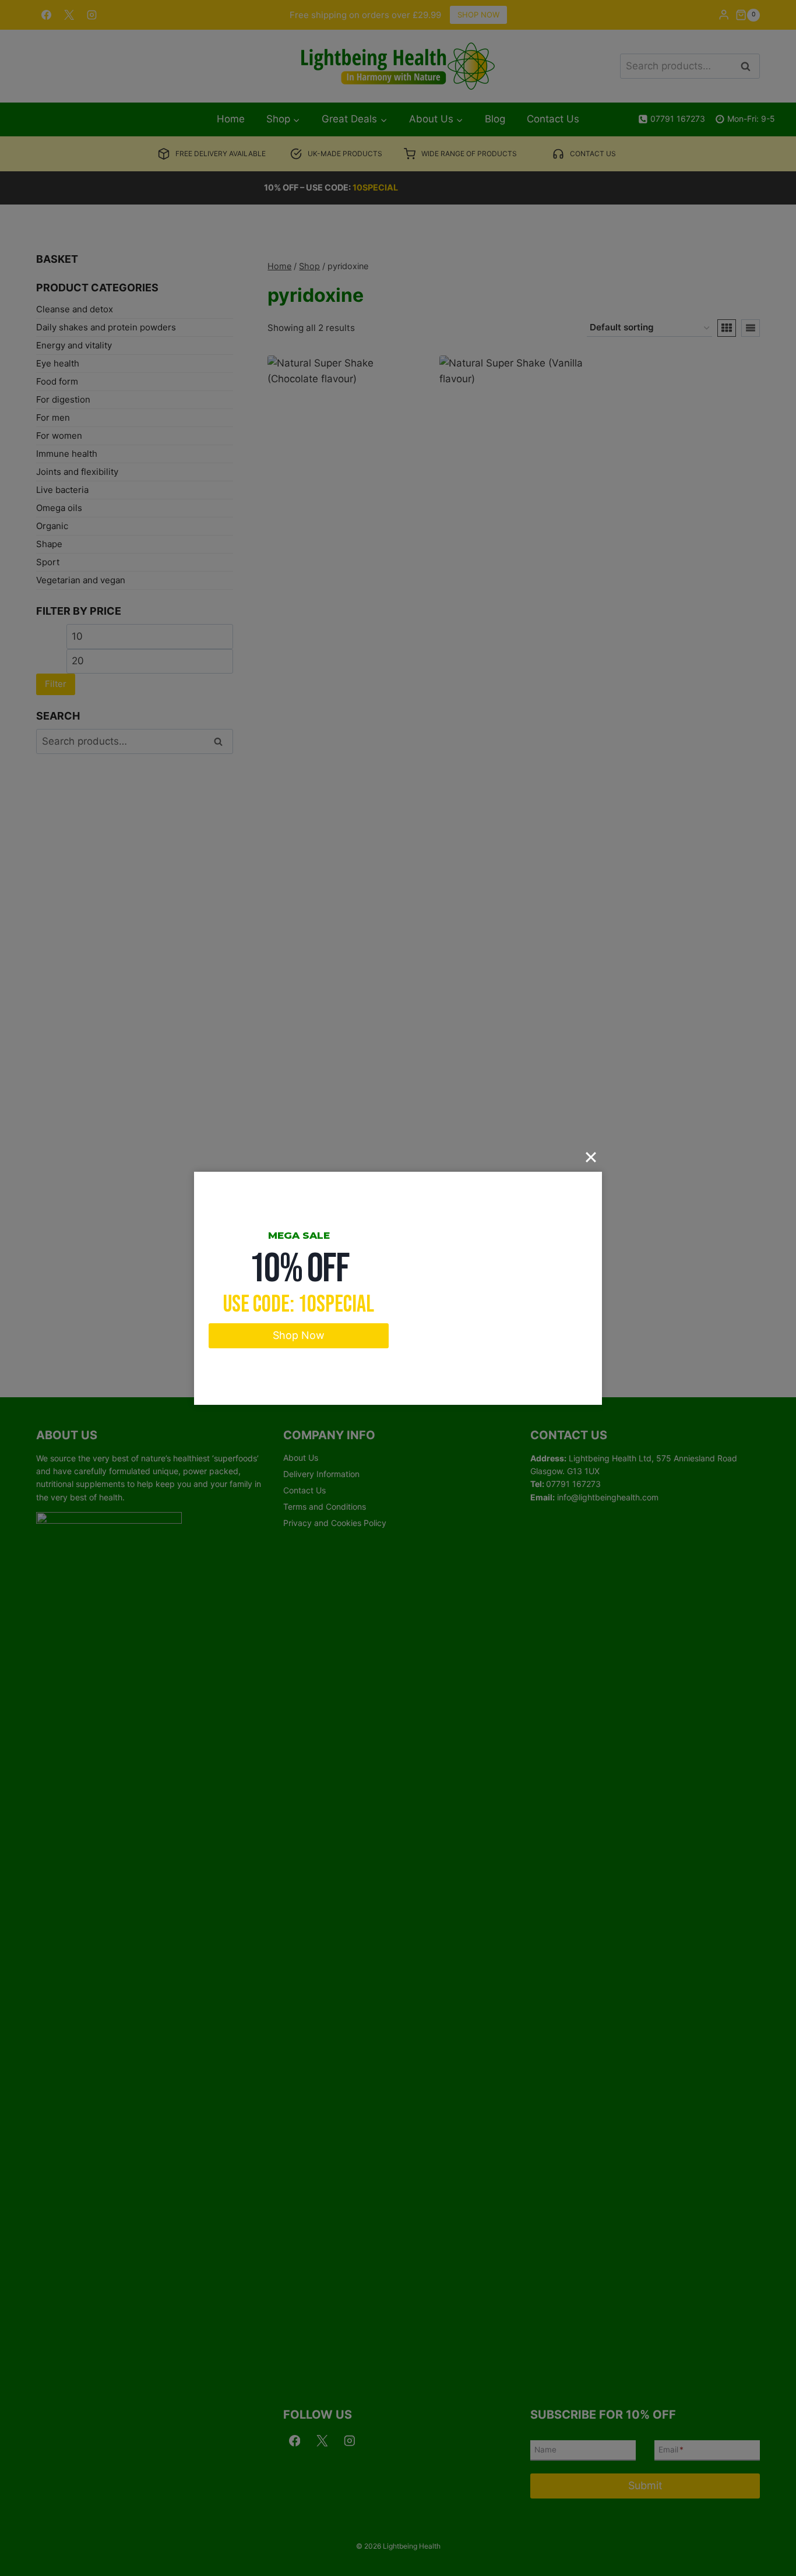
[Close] (591, 1157)
